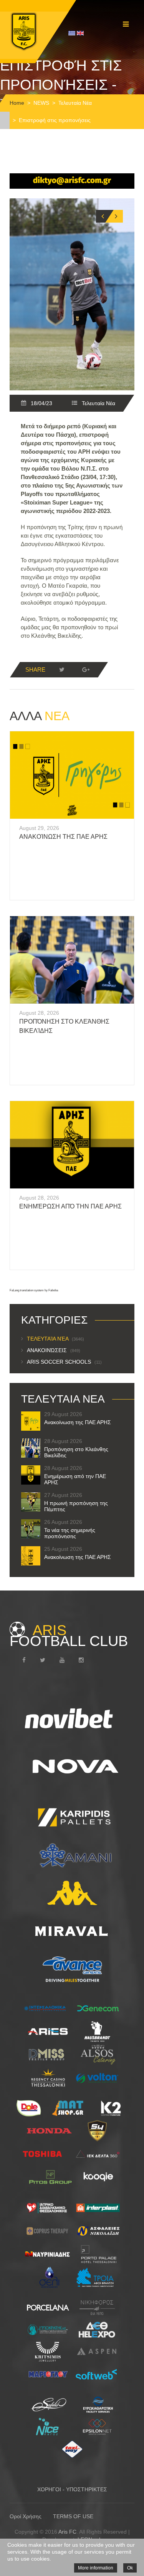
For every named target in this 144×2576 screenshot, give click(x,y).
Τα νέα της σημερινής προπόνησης (70, 1533)
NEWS (41, 103)
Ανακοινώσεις (54, 1350)
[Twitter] (62, 670)
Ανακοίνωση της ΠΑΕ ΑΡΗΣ (63, 837)
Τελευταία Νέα (75, 103)
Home (17, 103)
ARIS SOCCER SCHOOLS (64, 1362)
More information (96, 2568)
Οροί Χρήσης (26, 2516)
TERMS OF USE (73, 2516)
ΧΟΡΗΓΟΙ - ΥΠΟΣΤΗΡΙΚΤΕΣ (72, 2489)
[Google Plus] (86, 670)
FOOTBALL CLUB (69, 1636)
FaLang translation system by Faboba (34, 1290)
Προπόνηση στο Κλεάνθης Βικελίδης (76, 1452)
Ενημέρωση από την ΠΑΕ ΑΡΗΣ (70, 1206)
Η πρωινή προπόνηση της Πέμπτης (76, 1506)
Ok (130, 2568)
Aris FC (67, 2532)
